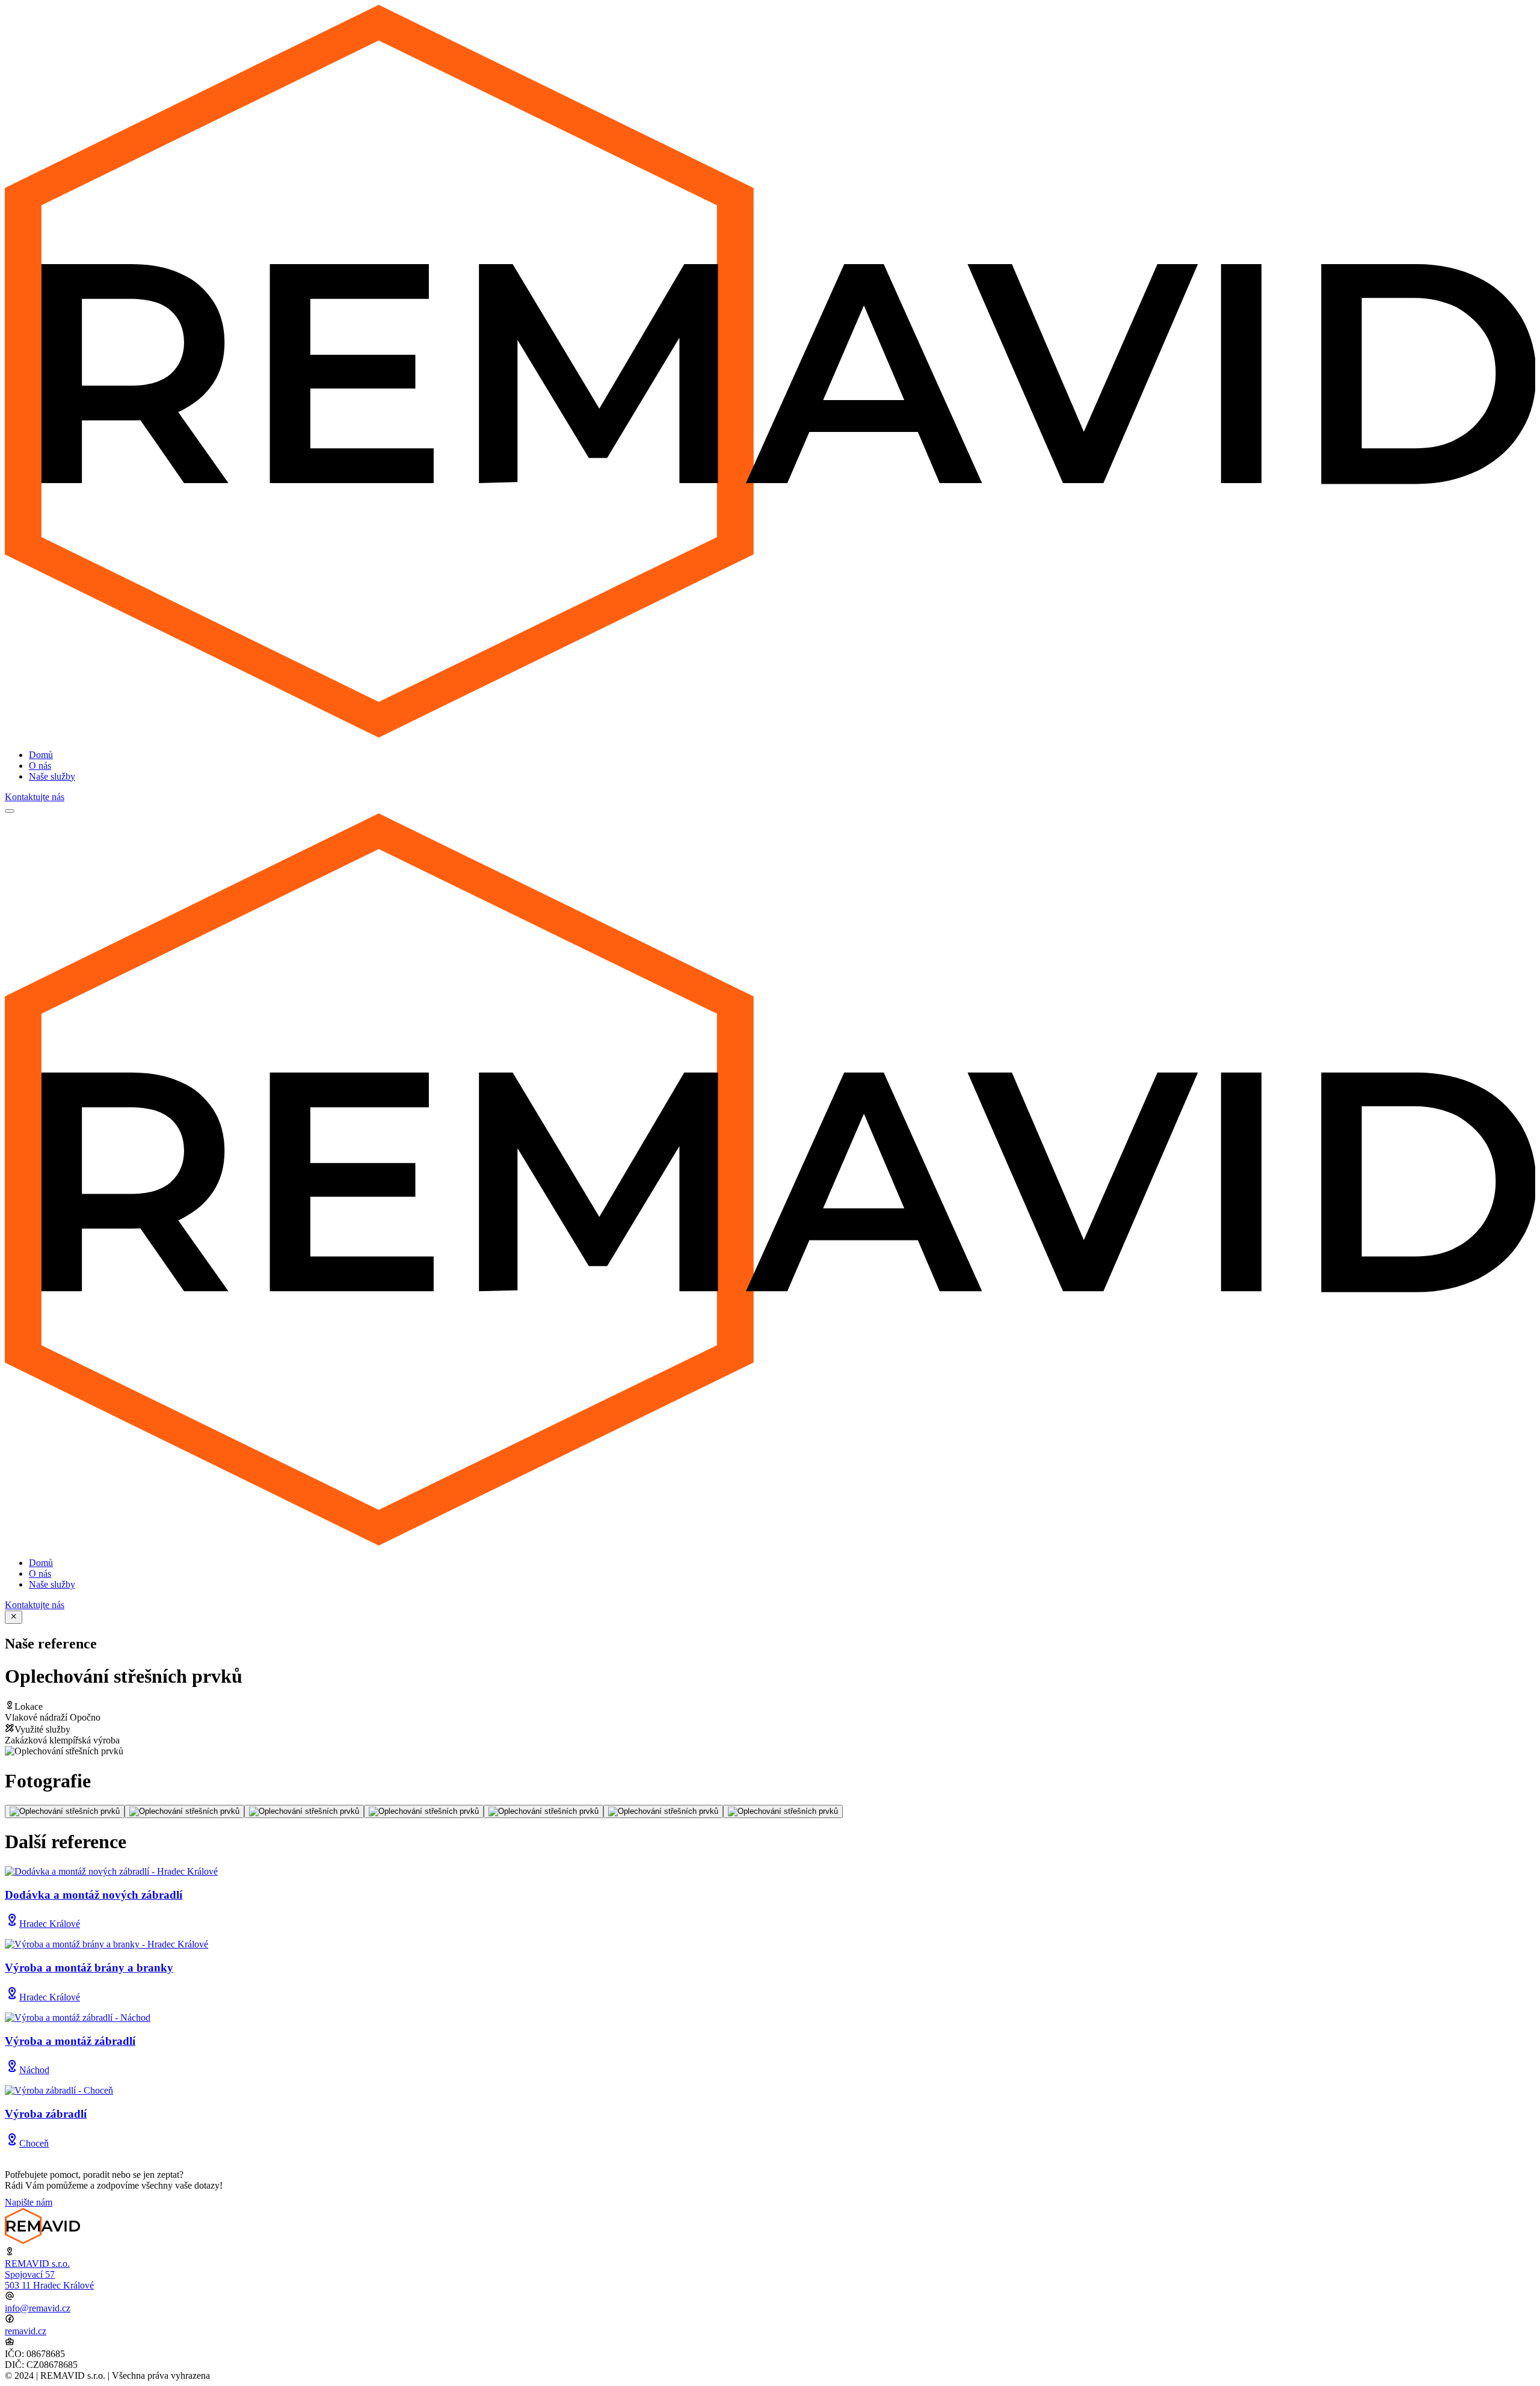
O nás (40, 766)
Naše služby (52, 776)
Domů (41, 755)
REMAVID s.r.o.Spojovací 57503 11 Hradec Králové (49, 2274)
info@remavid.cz (38, 2308)
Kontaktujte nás (35, 797)
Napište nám (29, 2202)
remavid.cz (26, 2331)
